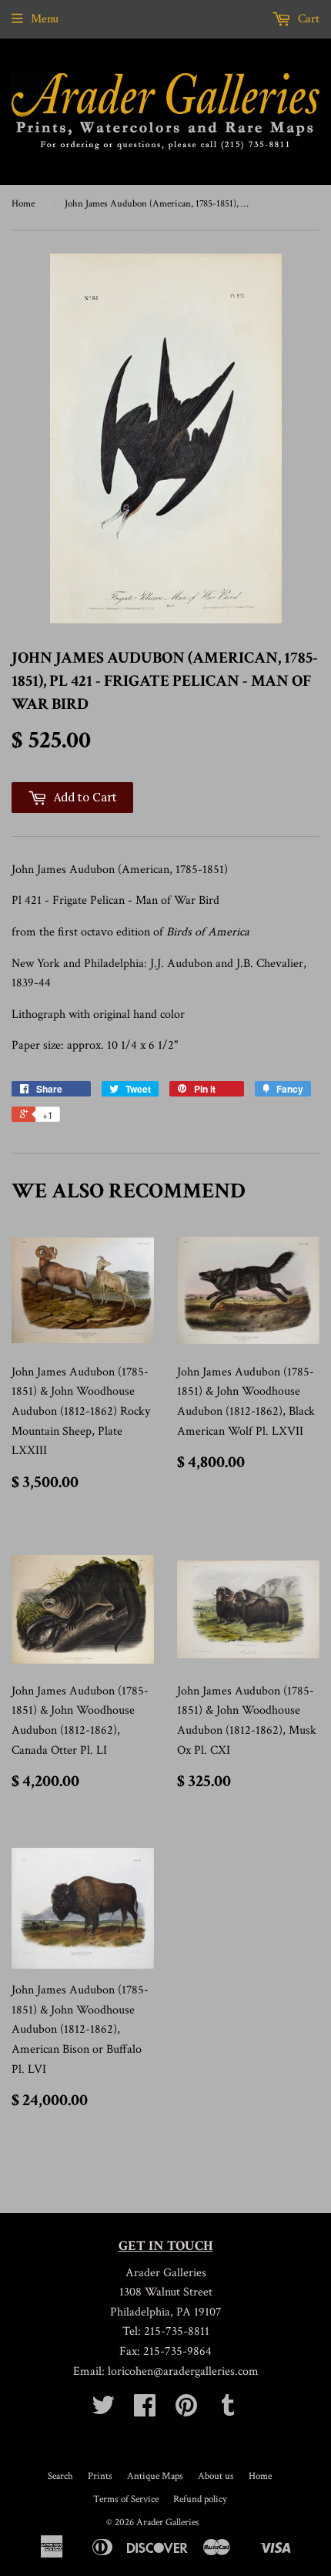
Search (60, 2476)
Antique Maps (155, 2476)
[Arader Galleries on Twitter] (103, 2411)
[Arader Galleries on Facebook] (145, 2411)
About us (216, 2476)
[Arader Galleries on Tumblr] (228, 2411)
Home (23, 204)
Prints (100, 2476)
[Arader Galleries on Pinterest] (186, 2411)
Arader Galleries (168, 2522)
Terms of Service (126, 2499)
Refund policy (200, 2499)
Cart (307, 19)
